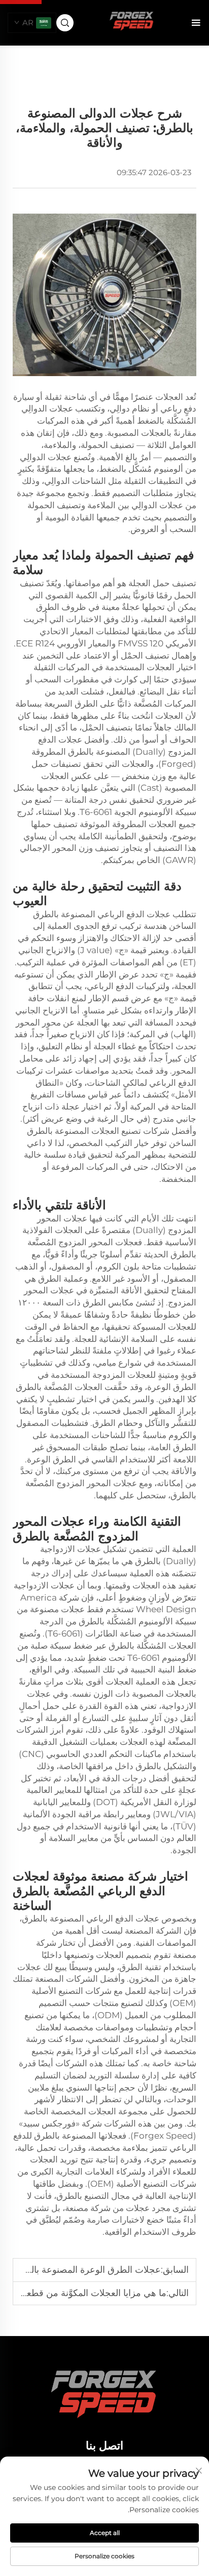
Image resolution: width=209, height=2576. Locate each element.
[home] (132, 22)
